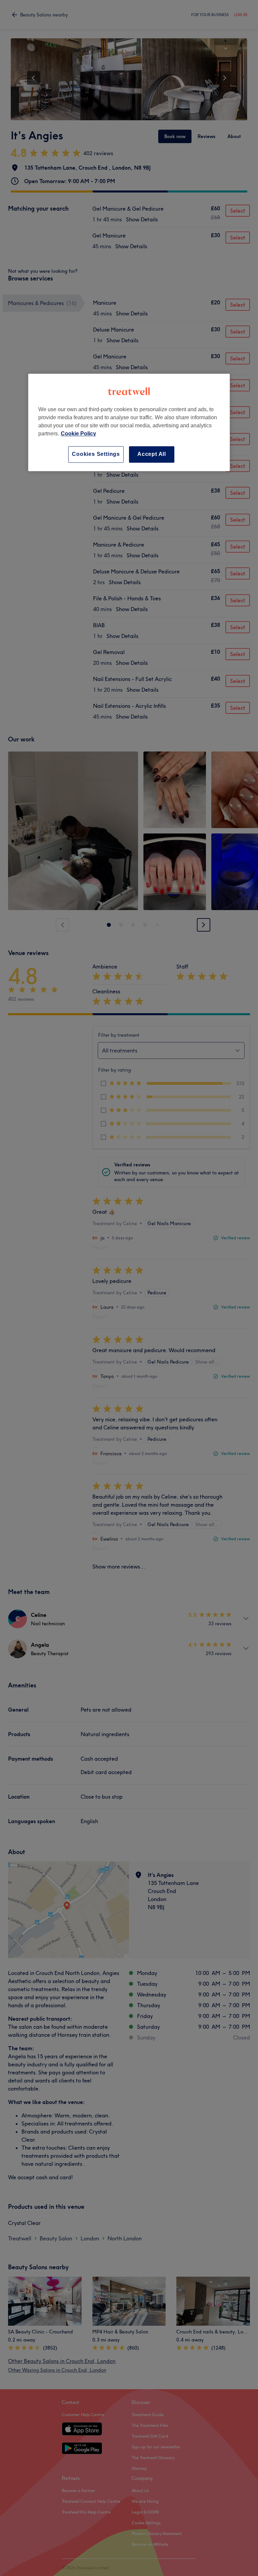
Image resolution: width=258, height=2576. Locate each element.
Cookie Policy (78, 434)
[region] (129, 422)
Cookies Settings (96, 454)
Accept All (152, 454)
